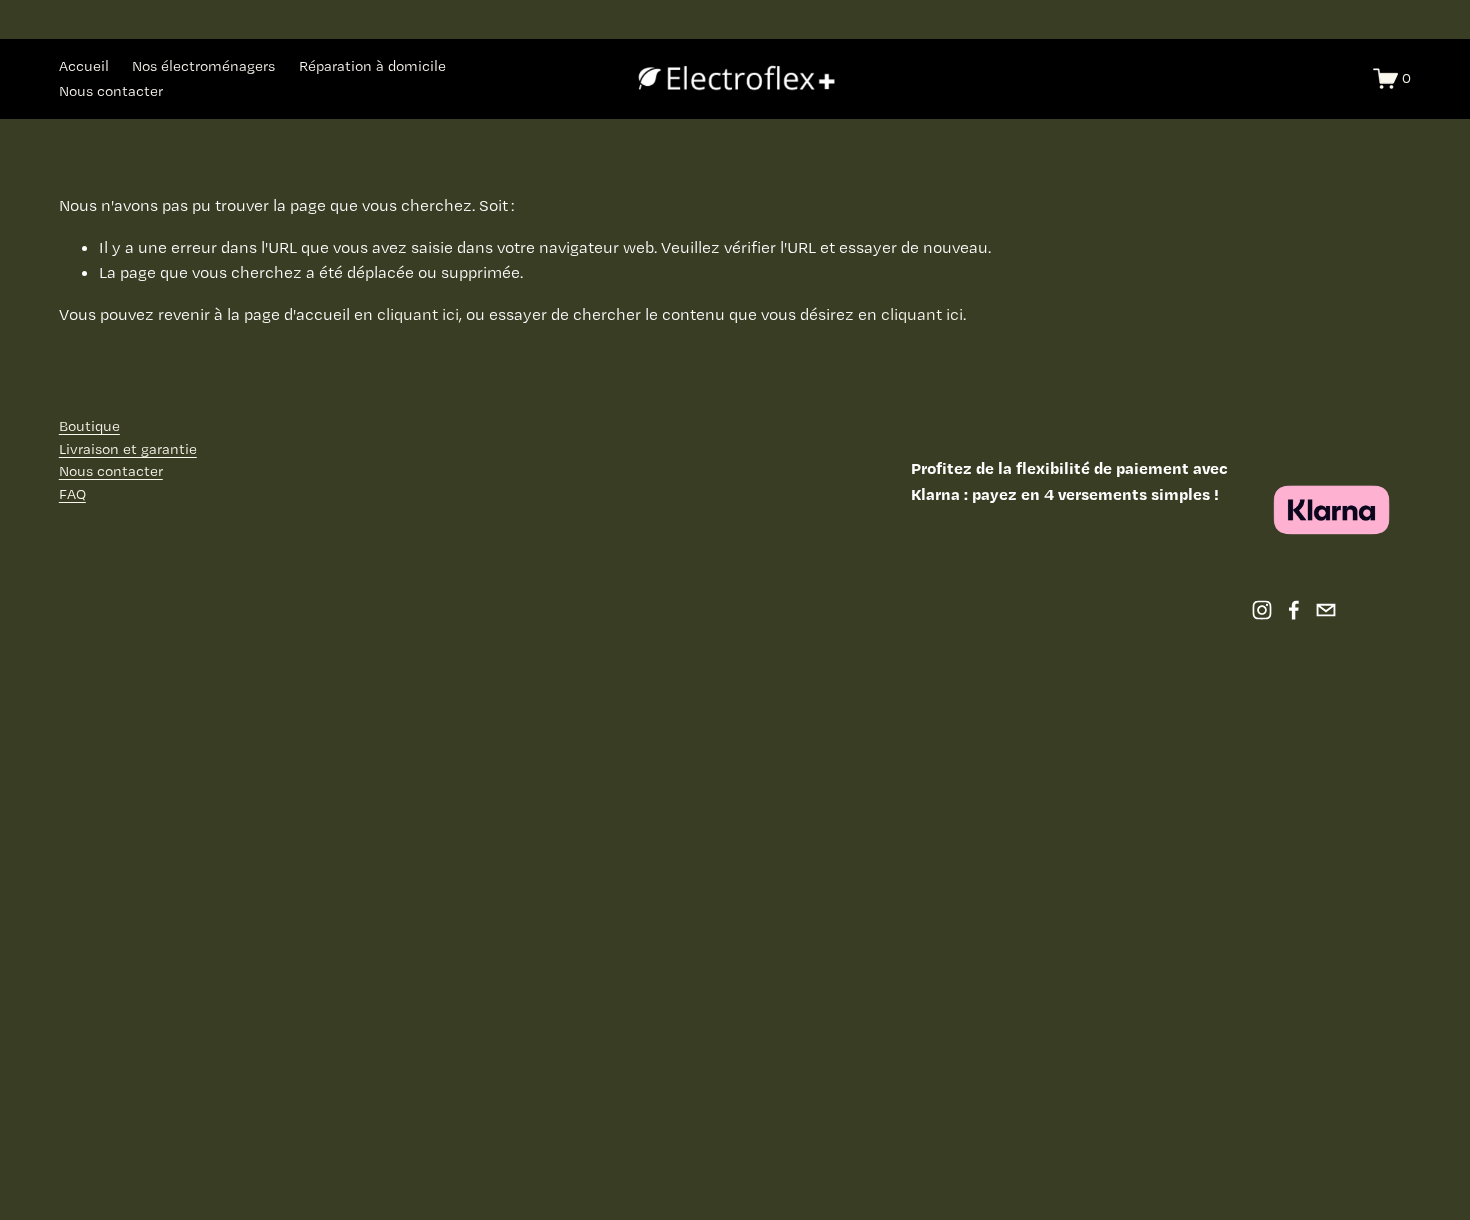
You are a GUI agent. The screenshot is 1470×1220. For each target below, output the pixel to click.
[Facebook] (1294, 610)
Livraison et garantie (128, 449)
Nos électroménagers (203, 66)
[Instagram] (1262, 610)
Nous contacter (111, 91)
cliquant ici (418, 314)
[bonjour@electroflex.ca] (1326, 610)
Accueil (84, 66)
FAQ (72, 494)
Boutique (89, 426)
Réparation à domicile (372, 66)
